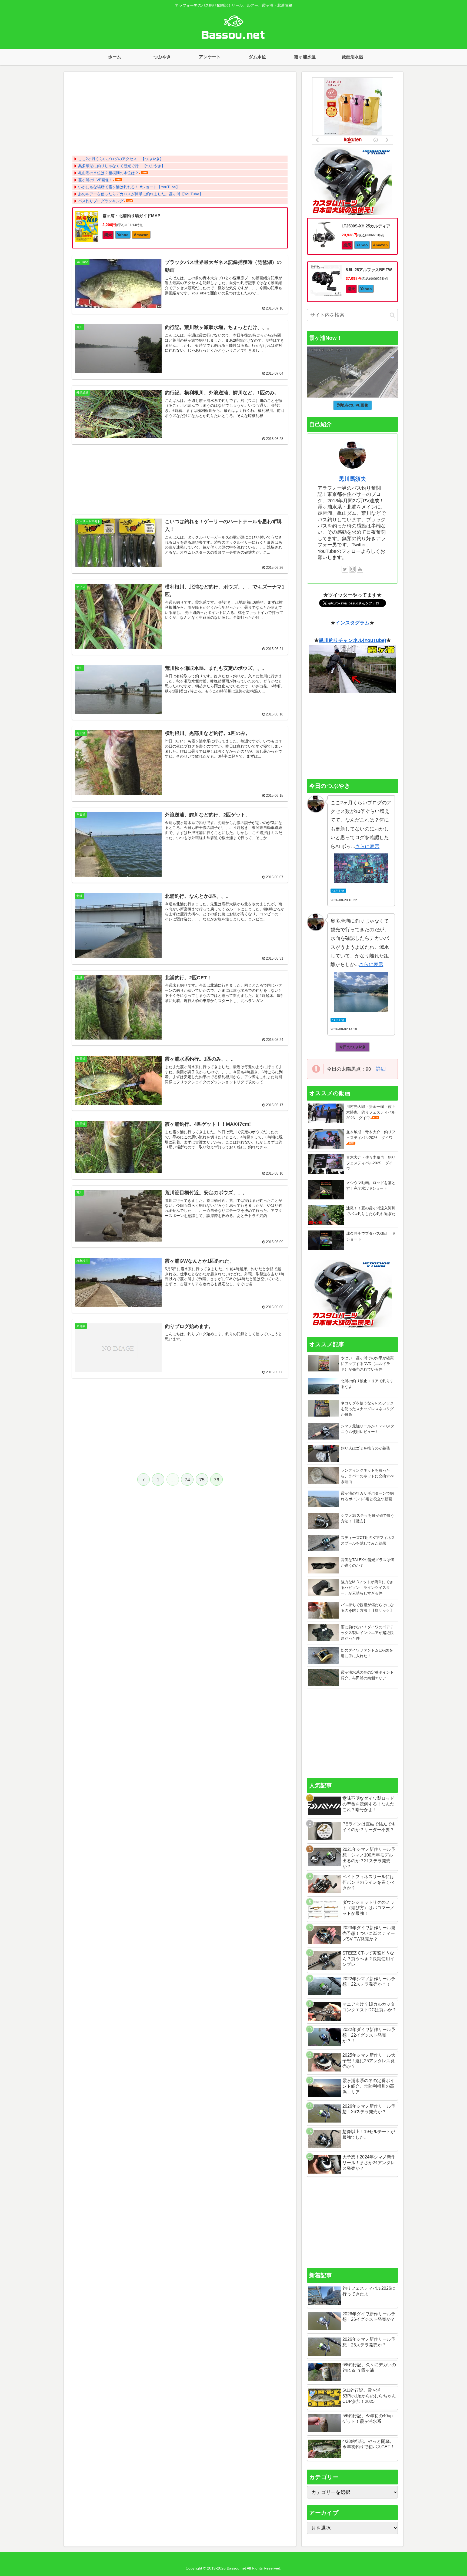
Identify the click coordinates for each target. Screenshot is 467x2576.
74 (187, 1480)
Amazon (141, 235)
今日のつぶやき (352, 1047)
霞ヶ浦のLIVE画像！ (95, 180)
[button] (392, 315)
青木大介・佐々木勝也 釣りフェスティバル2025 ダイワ (371, 1163)
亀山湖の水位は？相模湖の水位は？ (108, 173)
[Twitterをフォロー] (345, 569)
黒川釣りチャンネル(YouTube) (353, 640)
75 (202, 1480)
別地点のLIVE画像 (353, 405)
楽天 (108, 235)
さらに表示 (367, 846)
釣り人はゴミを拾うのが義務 (365, 1448)
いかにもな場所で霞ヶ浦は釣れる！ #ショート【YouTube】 (129, 187)
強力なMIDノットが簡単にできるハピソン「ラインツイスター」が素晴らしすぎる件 (367, 1588)
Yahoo (123, 235)
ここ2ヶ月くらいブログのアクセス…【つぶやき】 (121, 159)
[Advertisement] (180, 115)
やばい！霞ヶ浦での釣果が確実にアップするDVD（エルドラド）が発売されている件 (367, 1364)
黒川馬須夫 (352, 479)
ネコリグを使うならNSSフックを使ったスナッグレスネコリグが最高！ (367, 1409)
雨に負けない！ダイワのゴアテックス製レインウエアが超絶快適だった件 (367, 1633)
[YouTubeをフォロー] (360, 569)
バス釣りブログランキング (101, 201)
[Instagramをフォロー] (352, 569)
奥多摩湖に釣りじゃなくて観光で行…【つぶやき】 (122, 166)
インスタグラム (352, 623)
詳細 (381, 1069)
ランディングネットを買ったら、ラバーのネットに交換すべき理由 (367, 1476)
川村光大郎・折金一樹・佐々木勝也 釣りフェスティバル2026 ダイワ (371, 1112)
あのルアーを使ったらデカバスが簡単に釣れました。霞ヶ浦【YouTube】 (141, 194)
